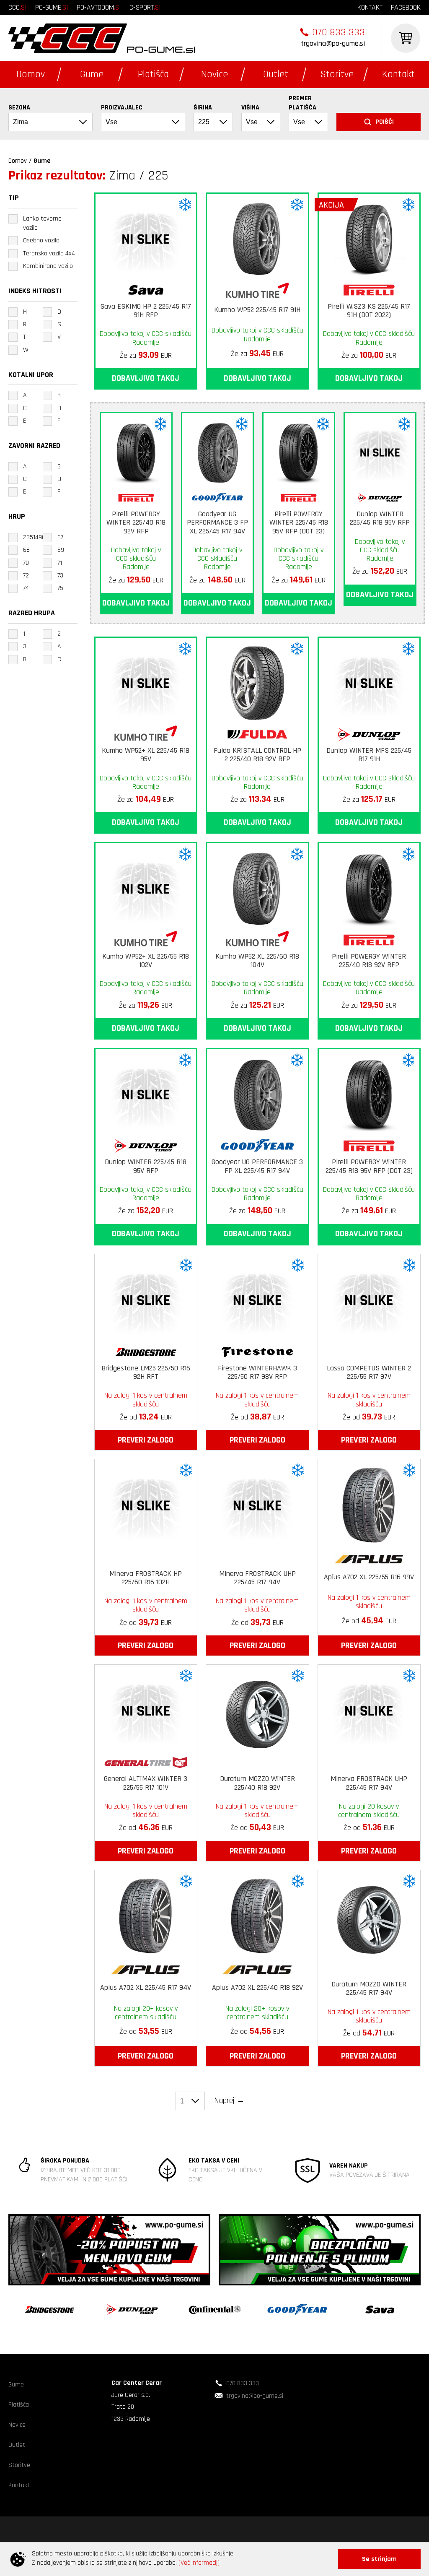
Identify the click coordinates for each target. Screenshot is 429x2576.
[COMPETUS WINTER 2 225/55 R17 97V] (369, 1298)
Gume (92, 74)
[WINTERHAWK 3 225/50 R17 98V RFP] (257, 1298)
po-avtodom (99, 7)
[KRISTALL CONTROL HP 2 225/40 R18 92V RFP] (257, 681)
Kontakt (398, 74)
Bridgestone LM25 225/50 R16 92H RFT (146, 1373)
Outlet (276, 74)
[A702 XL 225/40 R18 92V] (257, 1914)
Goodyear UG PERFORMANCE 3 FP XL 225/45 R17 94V (217, 523)
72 (26, 576)
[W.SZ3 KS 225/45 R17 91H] (369, 237)
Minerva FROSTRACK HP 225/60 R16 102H (146, 1578)
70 (26, 563)
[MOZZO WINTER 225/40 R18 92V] (257, 1709)
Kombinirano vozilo (48, 266)
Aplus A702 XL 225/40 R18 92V (257, 1988)
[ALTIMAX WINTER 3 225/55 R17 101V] (146, 1709)
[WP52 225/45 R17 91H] (257, 237)
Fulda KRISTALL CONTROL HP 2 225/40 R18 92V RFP (257, 755)
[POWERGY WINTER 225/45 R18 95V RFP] (299, 450)
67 (60, 537)
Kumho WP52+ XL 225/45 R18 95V (146, 755)
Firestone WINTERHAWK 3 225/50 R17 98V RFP (257, 1373)
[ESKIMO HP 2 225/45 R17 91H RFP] (146, 237)
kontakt (370, 7)
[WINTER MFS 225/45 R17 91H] (369, 681)
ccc (18, 7)
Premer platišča (302, 103)
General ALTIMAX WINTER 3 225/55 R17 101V (146, 1783)
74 (26, 588)
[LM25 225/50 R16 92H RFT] (146, 1298)
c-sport (145, 7)
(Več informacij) (199, 2563)
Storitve (337, 74)
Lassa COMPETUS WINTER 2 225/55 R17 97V (369, 1373)
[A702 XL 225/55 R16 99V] (369, 1503)
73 (60, 576)
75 (60, 588)
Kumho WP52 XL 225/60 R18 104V (257, 961)
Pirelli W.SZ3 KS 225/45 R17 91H (369, 311)
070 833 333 (339, 32)
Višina (250, 108)
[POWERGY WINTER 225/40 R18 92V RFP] (136, 450)
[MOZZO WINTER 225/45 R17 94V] (369, 1914)
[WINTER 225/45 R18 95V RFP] (380, 450)
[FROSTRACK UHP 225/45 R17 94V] (257, 1503)
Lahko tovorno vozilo (42, 223)
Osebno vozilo (41, 240)
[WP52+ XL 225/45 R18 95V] (146, 681)
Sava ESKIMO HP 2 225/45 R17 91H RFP (146, 311)
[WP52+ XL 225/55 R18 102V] (146, 886)
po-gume (52, 7)
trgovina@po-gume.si (333, 43)
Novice (214, 74)
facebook (406, 7)
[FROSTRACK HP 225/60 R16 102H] (146, 1503)
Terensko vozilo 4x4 (49, 253)
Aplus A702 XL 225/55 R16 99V (369, 1577)
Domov (31, 74)
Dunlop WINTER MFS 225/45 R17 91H (369, 755)
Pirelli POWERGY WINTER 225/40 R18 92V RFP (136, 523)
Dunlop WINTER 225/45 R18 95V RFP (380, 519)
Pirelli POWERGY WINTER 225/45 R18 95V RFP (299, 523)
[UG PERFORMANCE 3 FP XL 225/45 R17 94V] (217, 450)
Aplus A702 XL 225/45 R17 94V (146, 1988)
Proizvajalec (122, 108)
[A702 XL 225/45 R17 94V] (146, 1914)
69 (61, 550)
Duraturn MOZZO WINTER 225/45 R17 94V (369, 1989)
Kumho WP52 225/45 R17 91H (257, 310)
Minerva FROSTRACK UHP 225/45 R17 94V (257, 1578)
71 (60, 563)
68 (26, 550)
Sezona (19, 108)
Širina (203, 108)
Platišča (153, 74)
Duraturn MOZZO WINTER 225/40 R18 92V (257, 1783)
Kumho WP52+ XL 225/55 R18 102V (146, 961)
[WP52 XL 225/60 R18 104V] (257, 886)
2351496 (34, 537)
